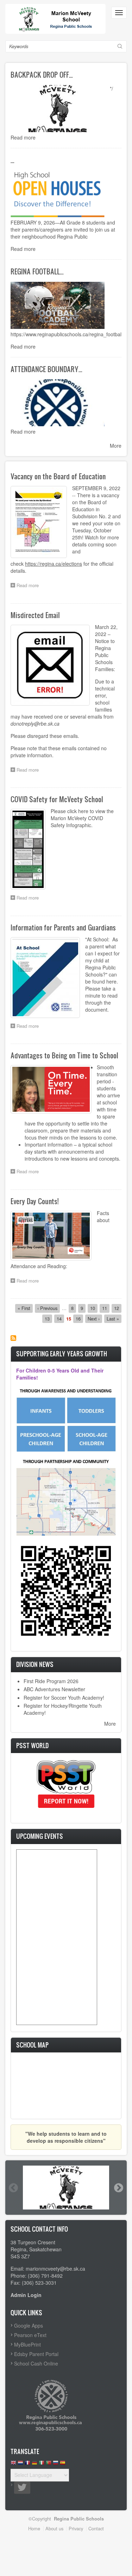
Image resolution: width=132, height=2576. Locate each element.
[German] (34, 2464)
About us (54, 2528)
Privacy (76, 2528)
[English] (13, 2464)
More (116, 446)
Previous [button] (13, 2188)
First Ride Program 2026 (51, 1681)
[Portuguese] (49, 2464)
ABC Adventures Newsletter (54, 1689)
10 (94, 1308)
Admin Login (26, 2295)
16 (79, 1319)
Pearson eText (30, 2335)
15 (69, 1319)
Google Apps (29, 2325)
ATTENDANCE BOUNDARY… (46, 369)
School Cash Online (36, 2363)
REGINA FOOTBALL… (37, 271)
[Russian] (56, 2464)
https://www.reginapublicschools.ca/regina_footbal (66, 334)
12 (118, 1308)
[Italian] (42, 2464)
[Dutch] (20, 2464)
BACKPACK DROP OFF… (42, 74)
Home (34, 2528)
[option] (66, 2188)
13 (48, 1319)
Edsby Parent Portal (36, 2354)
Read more (23, 137)
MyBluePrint (27, 2344)
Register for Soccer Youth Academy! (64, 1698)
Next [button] (118, 2188)
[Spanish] (63, 2464)
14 (60, 1319)
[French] (27, 2464)
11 (106, 1308)
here (83, 811)
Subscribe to (13, 1338)
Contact (96, 2528)
